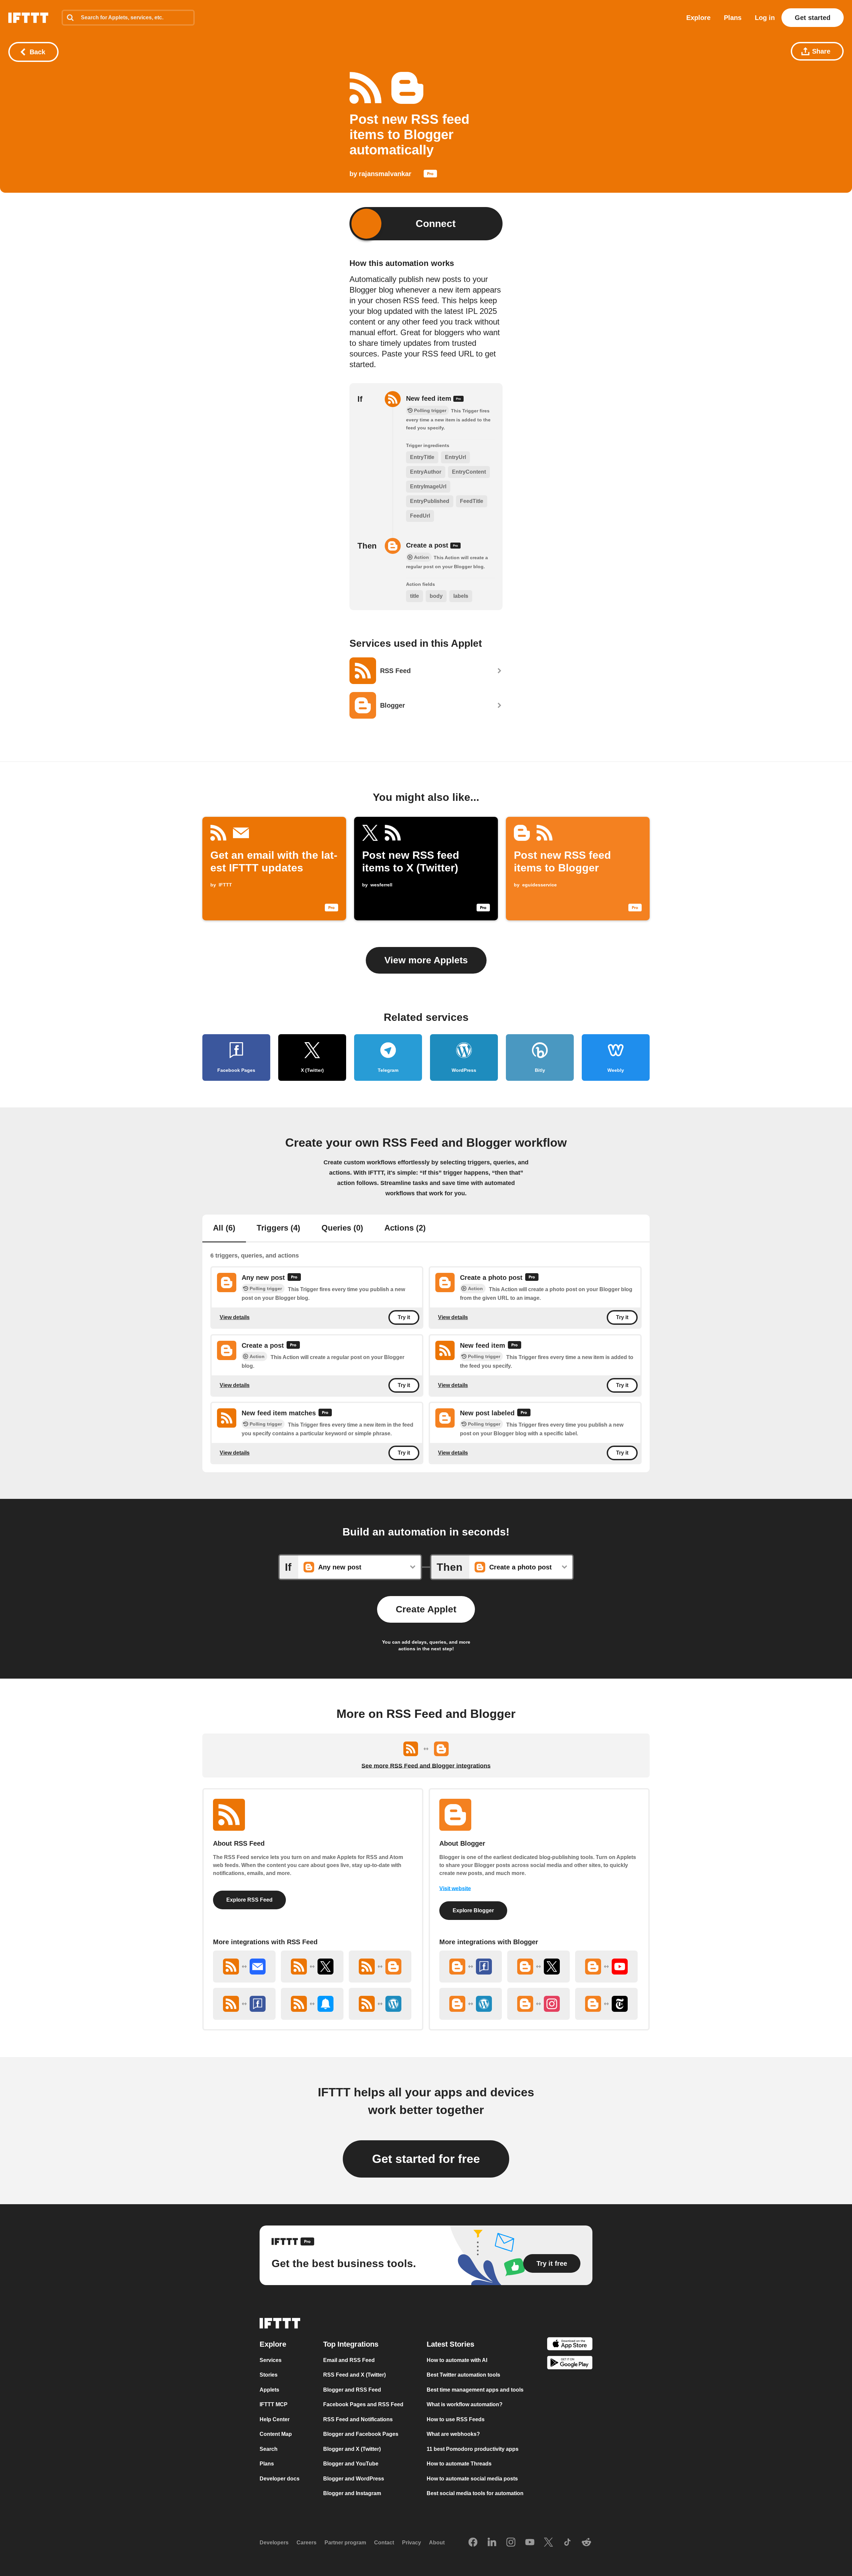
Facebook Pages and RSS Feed (363, 2404)
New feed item (430, 398)
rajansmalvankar (385, 174)
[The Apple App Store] (570, 2345)
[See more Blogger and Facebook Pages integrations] (471, 1967)
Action (475, 1288)
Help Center (275, 2419)
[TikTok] (567, 2543)
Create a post (428, 545)
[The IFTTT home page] (28, 18)
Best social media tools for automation (475, 2493)
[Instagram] (511, 2543)
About (437, 2543)
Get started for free (426, 2159)
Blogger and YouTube (351, 2464)
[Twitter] (548, 2543)
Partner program (345, 2543)
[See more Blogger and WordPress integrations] (471, 2004)
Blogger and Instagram (352, 2493)
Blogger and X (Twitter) (352, 2449)
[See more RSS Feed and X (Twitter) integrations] (312, 1967)
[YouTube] (530, 2543)
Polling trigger (266, 1288)
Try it (404, 1317)
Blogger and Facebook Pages (361, 2434)
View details (235, 1317)
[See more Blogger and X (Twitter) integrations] (538, 1967)
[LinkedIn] (492, 2543)
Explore (698, 18)
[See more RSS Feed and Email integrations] (244, 1967)
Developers (274, 2543)
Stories (269, 2375)
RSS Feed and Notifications (358, 2419)
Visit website (455, 1888)
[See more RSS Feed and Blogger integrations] (380, 1967)
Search (269, 2449)
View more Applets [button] (426, 960)
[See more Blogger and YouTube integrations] (606, 1967)
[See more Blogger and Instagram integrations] (538, 2004)
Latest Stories (450, 2344)
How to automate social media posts (472, 2479)
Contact (384, 2543)
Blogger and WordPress (354, 2479)
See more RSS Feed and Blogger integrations (426, 1766)
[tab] (224, 1229)
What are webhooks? (453, 2434)
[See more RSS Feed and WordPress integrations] (380, 2004)
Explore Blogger (473, 1910)
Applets (269, 2390)
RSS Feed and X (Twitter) (354, 2375)
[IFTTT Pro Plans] (430, 175)
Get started (813, 18)
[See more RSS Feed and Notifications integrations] (312, 2004)
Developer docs (280, 2479)
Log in (765, 18)
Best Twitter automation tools (463, 2375)
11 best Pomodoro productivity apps (473, 2449)
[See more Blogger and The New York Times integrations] (606, 2004)
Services (271, 2360)
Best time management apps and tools (475, 2390)
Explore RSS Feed (249, 1900)
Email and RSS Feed (349, 2360)
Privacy (412, 2543)
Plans (733, 18)
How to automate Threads (459, 2464)
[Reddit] (586, 2543)
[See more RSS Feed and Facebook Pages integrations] (244, 2004)
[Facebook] (473, 2543)
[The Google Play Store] (570, 2364)
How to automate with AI (457, 2360)
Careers (307, 2543)
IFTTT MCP (274, 2404)
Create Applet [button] (426, 1609)
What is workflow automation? (465, 2404)
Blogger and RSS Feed (352, 2390)
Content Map (276, 2434)
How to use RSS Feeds (456, 2419)
